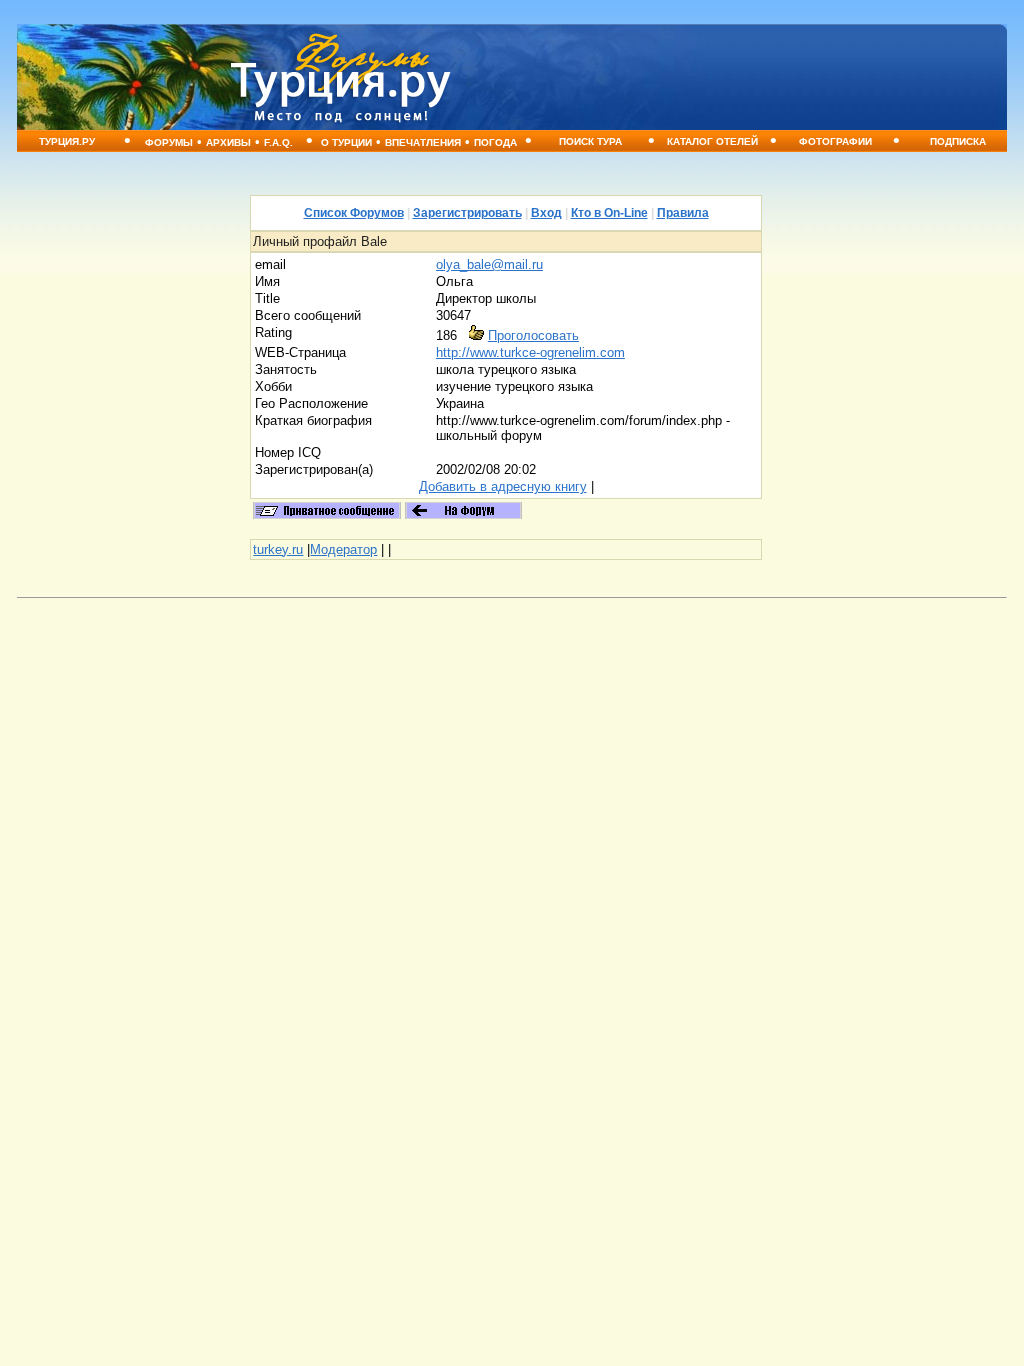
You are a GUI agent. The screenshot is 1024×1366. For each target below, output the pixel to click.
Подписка (958, 141)
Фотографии (835, 141)
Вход (546, 213)
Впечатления (423, 142)
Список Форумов (354, 213)
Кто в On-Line (609, 213)
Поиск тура (590, 141)
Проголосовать (533, 335)
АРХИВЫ (228, 142)
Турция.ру (67, 141)
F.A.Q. (278, 142)
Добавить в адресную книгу (503, 486)
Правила (683, 213)
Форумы (169, 142)
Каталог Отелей (712, 141)
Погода (495, 142)
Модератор (343, 549)
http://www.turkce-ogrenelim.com (530, 352)
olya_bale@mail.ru (489, 264)
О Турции (346, 142)
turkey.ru (278, 549)
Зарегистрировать (467, 213)
